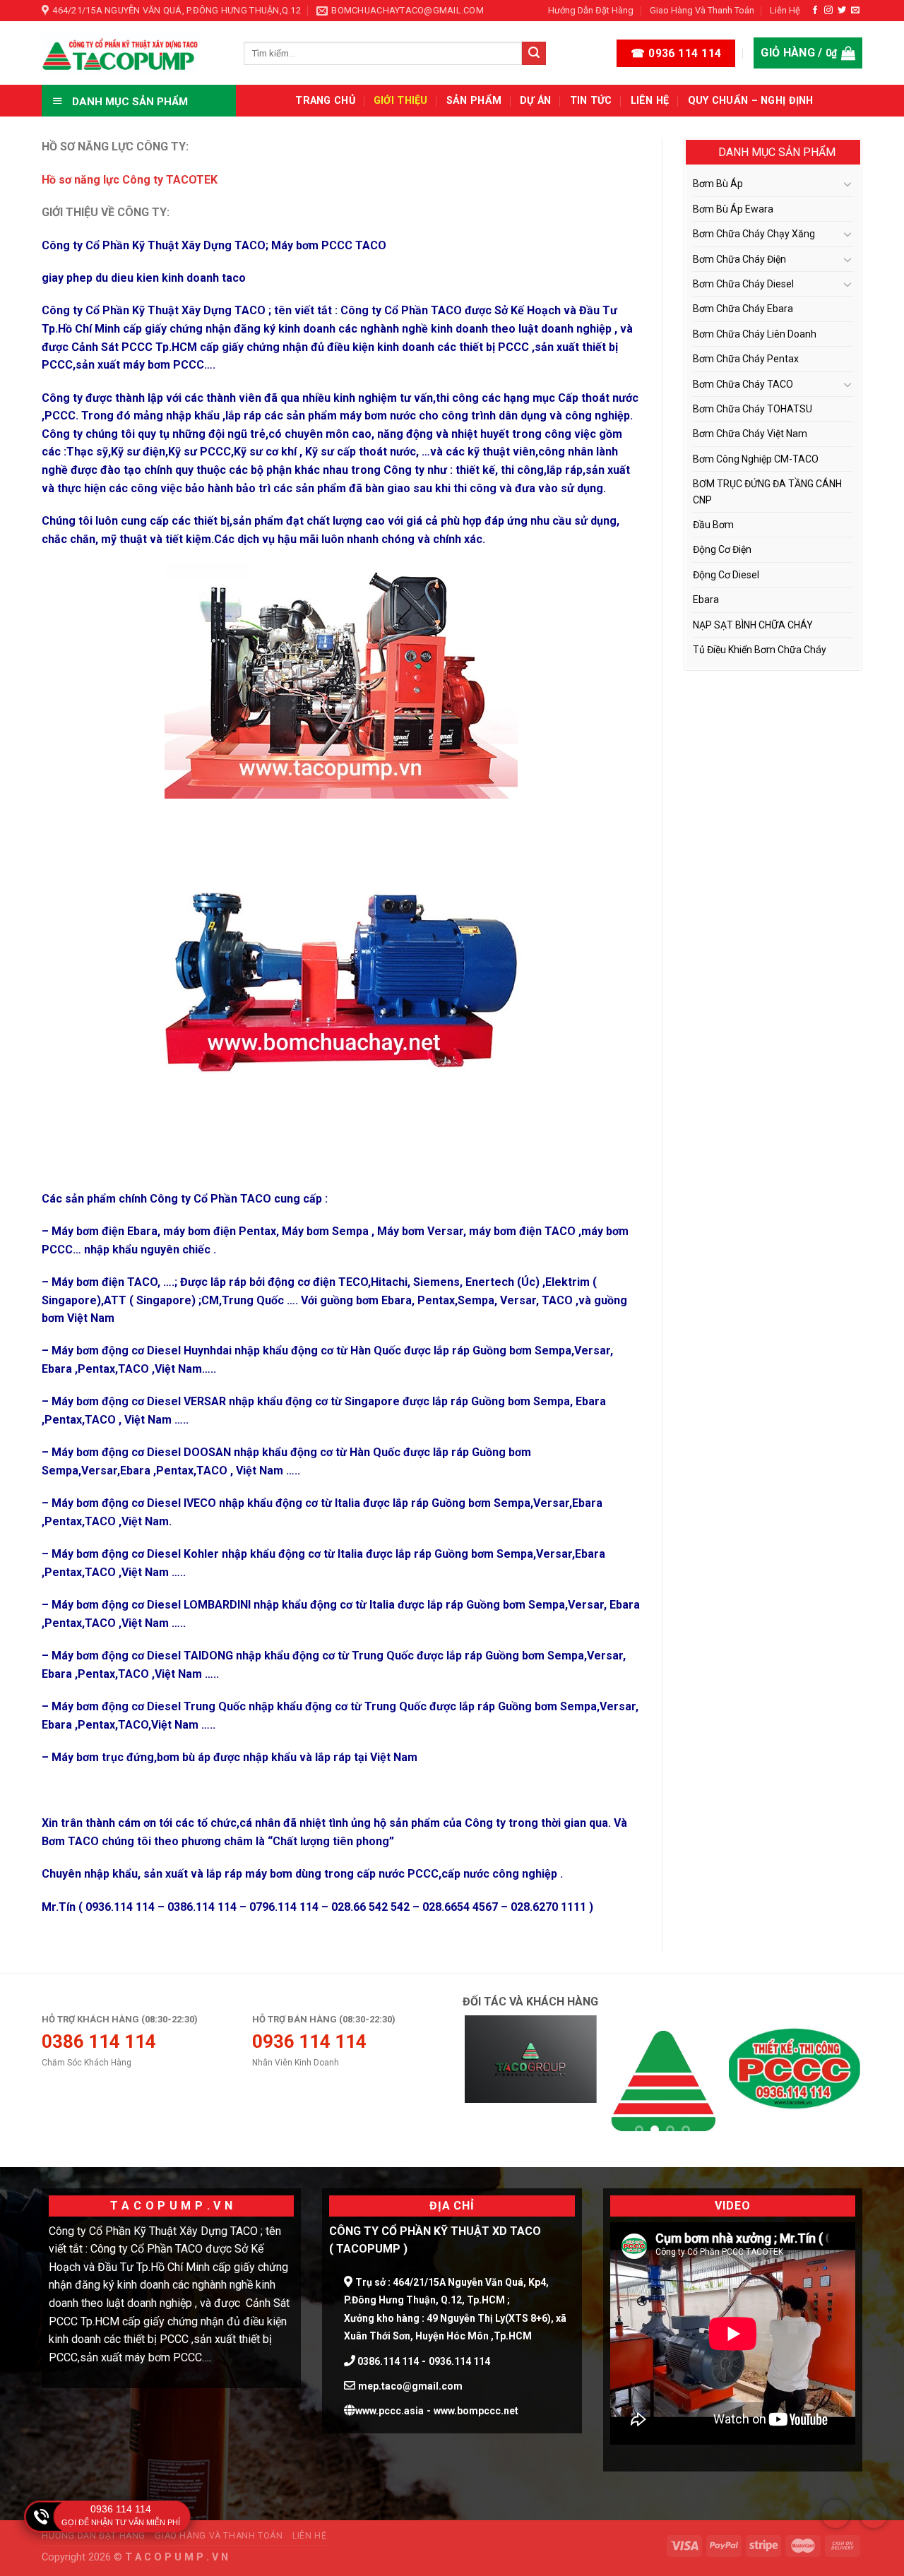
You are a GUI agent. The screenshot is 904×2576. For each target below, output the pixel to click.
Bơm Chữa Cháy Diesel (743, 284)
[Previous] (489, 2081)
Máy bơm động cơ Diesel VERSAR (139, 1401)
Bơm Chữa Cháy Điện (739, 259)
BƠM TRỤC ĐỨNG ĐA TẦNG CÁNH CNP (767, 491)
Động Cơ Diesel (726, 575)
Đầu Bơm (713, 525)
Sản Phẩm (474, 101)
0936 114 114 (121, 2509)
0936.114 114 (459, 2361)
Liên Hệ (785, 10)
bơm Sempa (534, 1605)
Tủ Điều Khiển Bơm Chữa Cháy (760, 650)
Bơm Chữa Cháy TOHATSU (753, 409)
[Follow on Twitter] (842, 11)
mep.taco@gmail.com (410, 2386)
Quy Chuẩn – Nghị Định (751, 101)
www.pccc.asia (389, 2411)
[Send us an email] (855, 11)
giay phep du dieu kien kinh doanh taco (144, 278)
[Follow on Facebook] (815, 11)
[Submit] (534, 54)
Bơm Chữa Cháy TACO (743, 384)
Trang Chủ (325, 101)
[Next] (836, 2081)
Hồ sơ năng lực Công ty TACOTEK (130, 180)
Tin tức (591, 101)
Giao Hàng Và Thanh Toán (702, 10)
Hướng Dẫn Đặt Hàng (591, 10)
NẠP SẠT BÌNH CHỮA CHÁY (753, 625)
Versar (551, 1503)
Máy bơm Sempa (325, 1231)
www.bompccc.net (476, 2411)
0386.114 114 (387, 2361)
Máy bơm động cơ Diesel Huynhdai (142, 1350)
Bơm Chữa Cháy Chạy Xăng (754, 234)
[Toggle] (847, 184)
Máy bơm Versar (420, 1231)
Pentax (96, 1725)
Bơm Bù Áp (718, 184)
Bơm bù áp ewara (733, 209)
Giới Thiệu (401, 101)
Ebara (625, 1605)
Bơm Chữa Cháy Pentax (746, 359)
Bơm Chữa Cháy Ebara (743, 309)
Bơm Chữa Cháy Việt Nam (750, 434)
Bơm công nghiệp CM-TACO (756, 459)
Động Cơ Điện (722, 549)
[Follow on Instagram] (828, 11)
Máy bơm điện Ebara (105, 1231)
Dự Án (535, 101)
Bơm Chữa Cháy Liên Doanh (755, 334)
